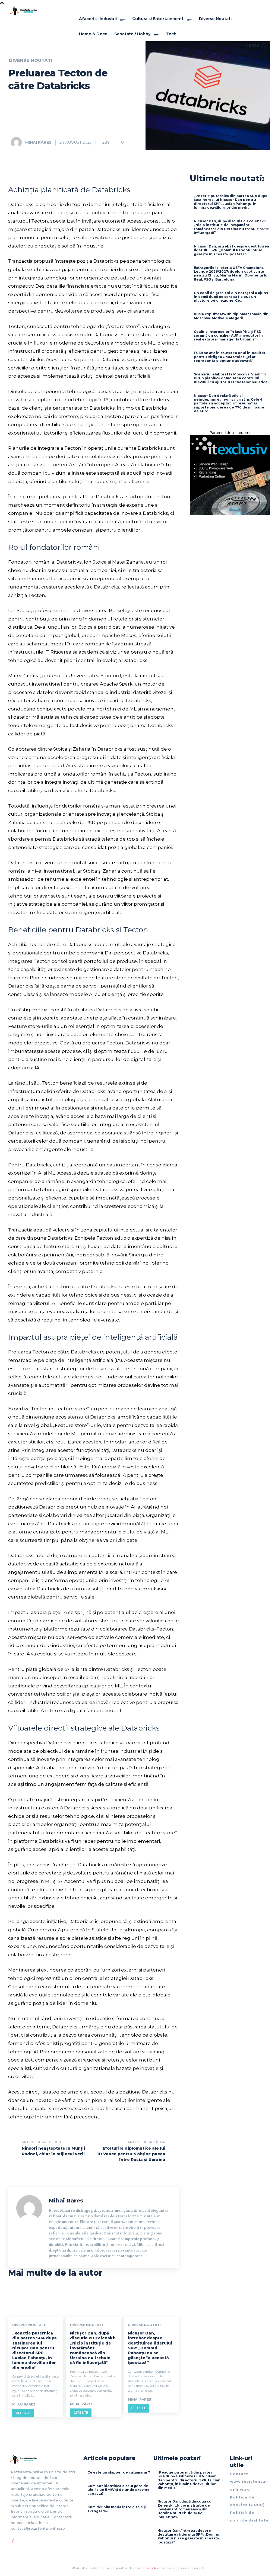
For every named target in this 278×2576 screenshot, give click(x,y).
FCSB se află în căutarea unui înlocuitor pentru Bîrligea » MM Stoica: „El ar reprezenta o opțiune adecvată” (230, 357)
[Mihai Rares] (18, 142)
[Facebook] (13, 2542)
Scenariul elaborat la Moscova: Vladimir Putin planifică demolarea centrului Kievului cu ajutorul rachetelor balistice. (231, 378)
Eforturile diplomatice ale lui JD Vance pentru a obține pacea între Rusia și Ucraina (131, 2154)
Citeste (23, 2413)
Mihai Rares (38, 142)
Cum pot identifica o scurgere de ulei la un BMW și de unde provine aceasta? (119, 2490)
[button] (256, 45)
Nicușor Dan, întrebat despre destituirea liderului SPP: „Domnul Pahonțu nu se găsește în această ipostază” (150, 2348)
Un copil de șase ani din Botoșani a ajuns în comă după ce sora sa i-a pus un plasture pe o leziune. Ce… (231, 297)
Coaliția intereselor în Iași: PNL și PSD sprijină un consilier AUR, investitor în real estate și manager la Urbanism (228, 336)
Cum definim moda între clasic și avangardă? (117, 2509)
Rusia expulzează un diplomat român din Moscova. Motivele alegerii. (231, 316)
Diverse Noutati (31, 60)
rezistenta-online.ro (149, 2568)
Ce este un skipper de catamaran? (119, 2472)
